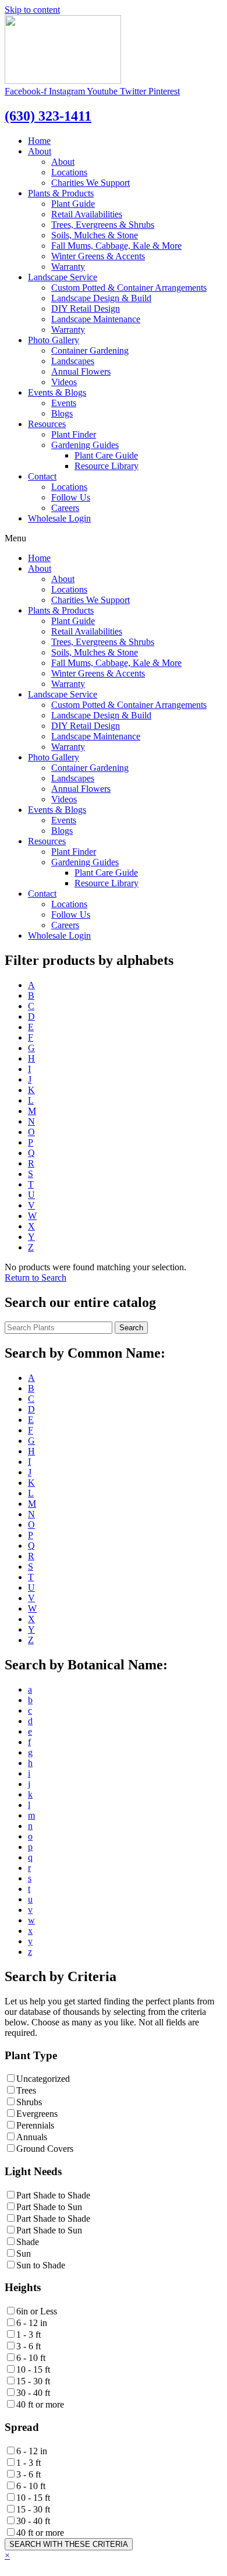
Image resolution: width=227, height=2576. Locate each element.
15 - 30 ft (33, 2381)
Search (131, 1328)
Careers (65, 508)
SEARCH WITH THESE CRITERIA (69, 2544)
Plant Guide (73, 204)
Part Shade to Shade (53, 2195)
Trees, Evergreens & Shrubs (103, 225)
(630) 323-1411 (48, 116)
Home (39, 141)
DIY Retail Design (86, 309)
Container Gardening (90, 350)
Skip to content (32, 10)
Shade (28, 2242)
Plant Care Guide (106, 455)
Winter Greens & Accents (98, 256)
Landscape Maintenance (96, 319)
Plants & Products (61, 193)
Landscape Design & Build (101, 298)
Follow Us (71, 497)
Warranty (68, 267)
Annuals (32, 2137)
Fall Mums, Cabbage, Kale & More (116, 246)
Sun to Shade (41, 2265)
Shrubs (29, 2102)
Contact (42, 476)
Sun (24, 2253)
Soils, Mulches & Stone (95, 235)
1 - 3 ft (29, 2334)
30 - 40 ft (33, 2393)
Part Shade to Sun (49, 2207)
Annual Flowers (81, 371)
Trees (26, 2090)
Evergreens (37, 2114)
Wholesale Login (59, 518)
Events (64, 403)
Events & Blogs (57, 392)
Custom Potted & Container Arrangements (129, 288)
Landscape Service (63, 277)
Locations (69, 172)
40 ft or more (40, 2404)
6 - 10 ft (31, 2358)
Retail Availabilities (87, 214)
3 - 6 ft (29, 2346)
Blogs (62, 413)
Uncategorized (43, 2079)
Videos (64, 382)
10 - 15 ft (33, 2369)
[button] (36, 1278)
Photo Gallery (54, 340)
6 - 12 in (32, 2323)
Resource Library (107, 466)
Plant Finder (74, 434)
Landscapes (73, 361)
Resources (47, 424)
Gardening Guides (85, 445)
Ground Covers (45, 2149)
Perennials (35, 2125)
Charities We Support (91, 183)
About (40, 151)
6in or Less (37, 2311)
